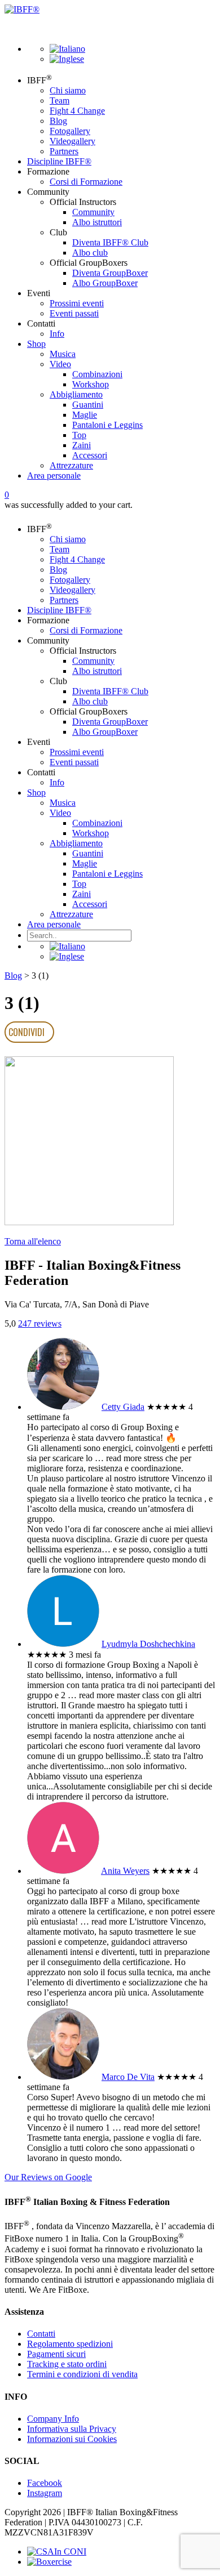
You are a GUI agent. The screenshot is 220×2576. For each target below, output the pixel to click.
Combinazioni (97, 374)
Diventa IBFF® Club (110, 242)
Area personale (54, 476)
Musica (63, 354)
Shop (36, 344)
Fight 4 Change (77, 111)
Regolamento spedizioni (70, 2344)
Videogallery (72, 141)
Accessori (90, 455)
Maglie (85, 415)
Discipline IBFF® (59, 161)
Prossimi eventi (77, 303)
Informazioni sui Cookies (72, 2439)
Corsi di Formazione (86, 182)
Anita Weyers (125, 1871)
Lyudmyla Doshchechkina (148, 1644)
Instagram (45, 2493)
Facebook (45, 2483)
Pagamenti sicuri (56, 2354)
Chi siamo (68, 90)
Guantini (88, 405)
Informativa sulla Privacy (72, 2429)
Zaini (82, 445)
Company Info (53, 2419)
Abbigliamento (76, 394)
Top (79, 435)
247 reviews (40, 1323)
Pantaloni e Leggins (107, 425)
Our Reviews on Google (48, 2177)
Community (93, 212)
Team (60, 101)
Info (57, 334)
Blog (58, 121)
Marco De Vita (128, 2077)
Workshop (91, 384)
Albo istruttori (97, 222)
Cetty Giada (123, 1407)
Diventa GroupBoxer (110, 273)
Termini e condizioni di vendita (82, 2374)
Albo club (90, 253)
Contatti (41, 2334)
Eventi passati (74, 313)
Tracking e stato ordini (67, 2364)
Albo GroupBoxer (105, 283)
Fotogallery (70, 131)
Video (60, 364)
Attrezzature (71, 465)
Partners (64, 151)
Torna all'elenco (33, 1241)
